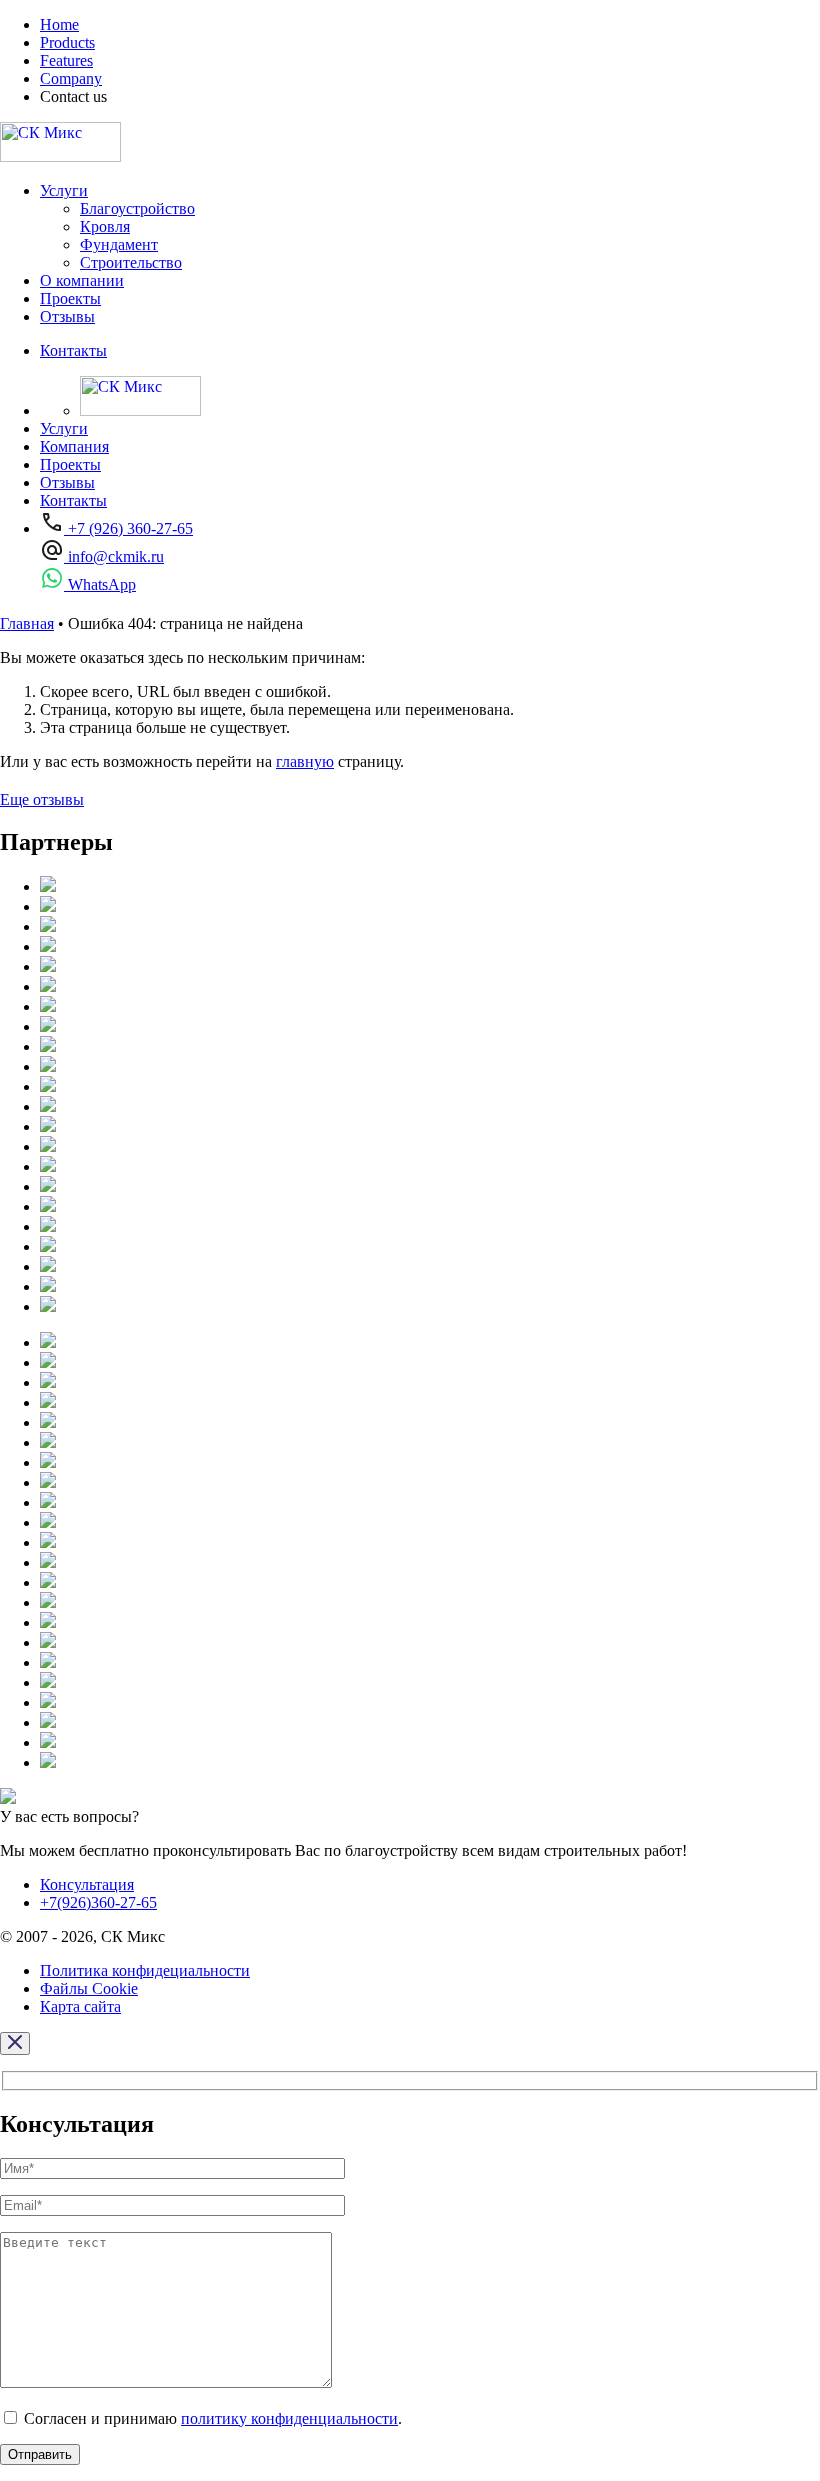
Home (59, 24)
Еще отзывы (42, 799)
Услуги (64, 190)
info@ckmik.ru (114, 556)
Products (67, 42)
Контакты (73, 350)
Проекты (70, 298)
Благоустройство (137, 208)
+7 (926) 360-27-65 (128, 528)
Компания (74, 446)
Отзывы (67, 316)
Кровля (105, 226)
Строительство (131, 262)
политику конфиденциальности (289, 2418)
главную (305, 761)
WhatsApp (100, 584)
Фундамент (119, 244)
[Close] (15, 2043)
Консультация (87, 1884)
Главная (27, 623)
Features (66, 60)
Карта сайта (80, 2006)
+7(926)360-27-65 (98, 1902)
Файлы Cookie (89, 1988)
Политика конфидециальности (145, 1970)
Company (71, 78)
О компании (82, 280)
